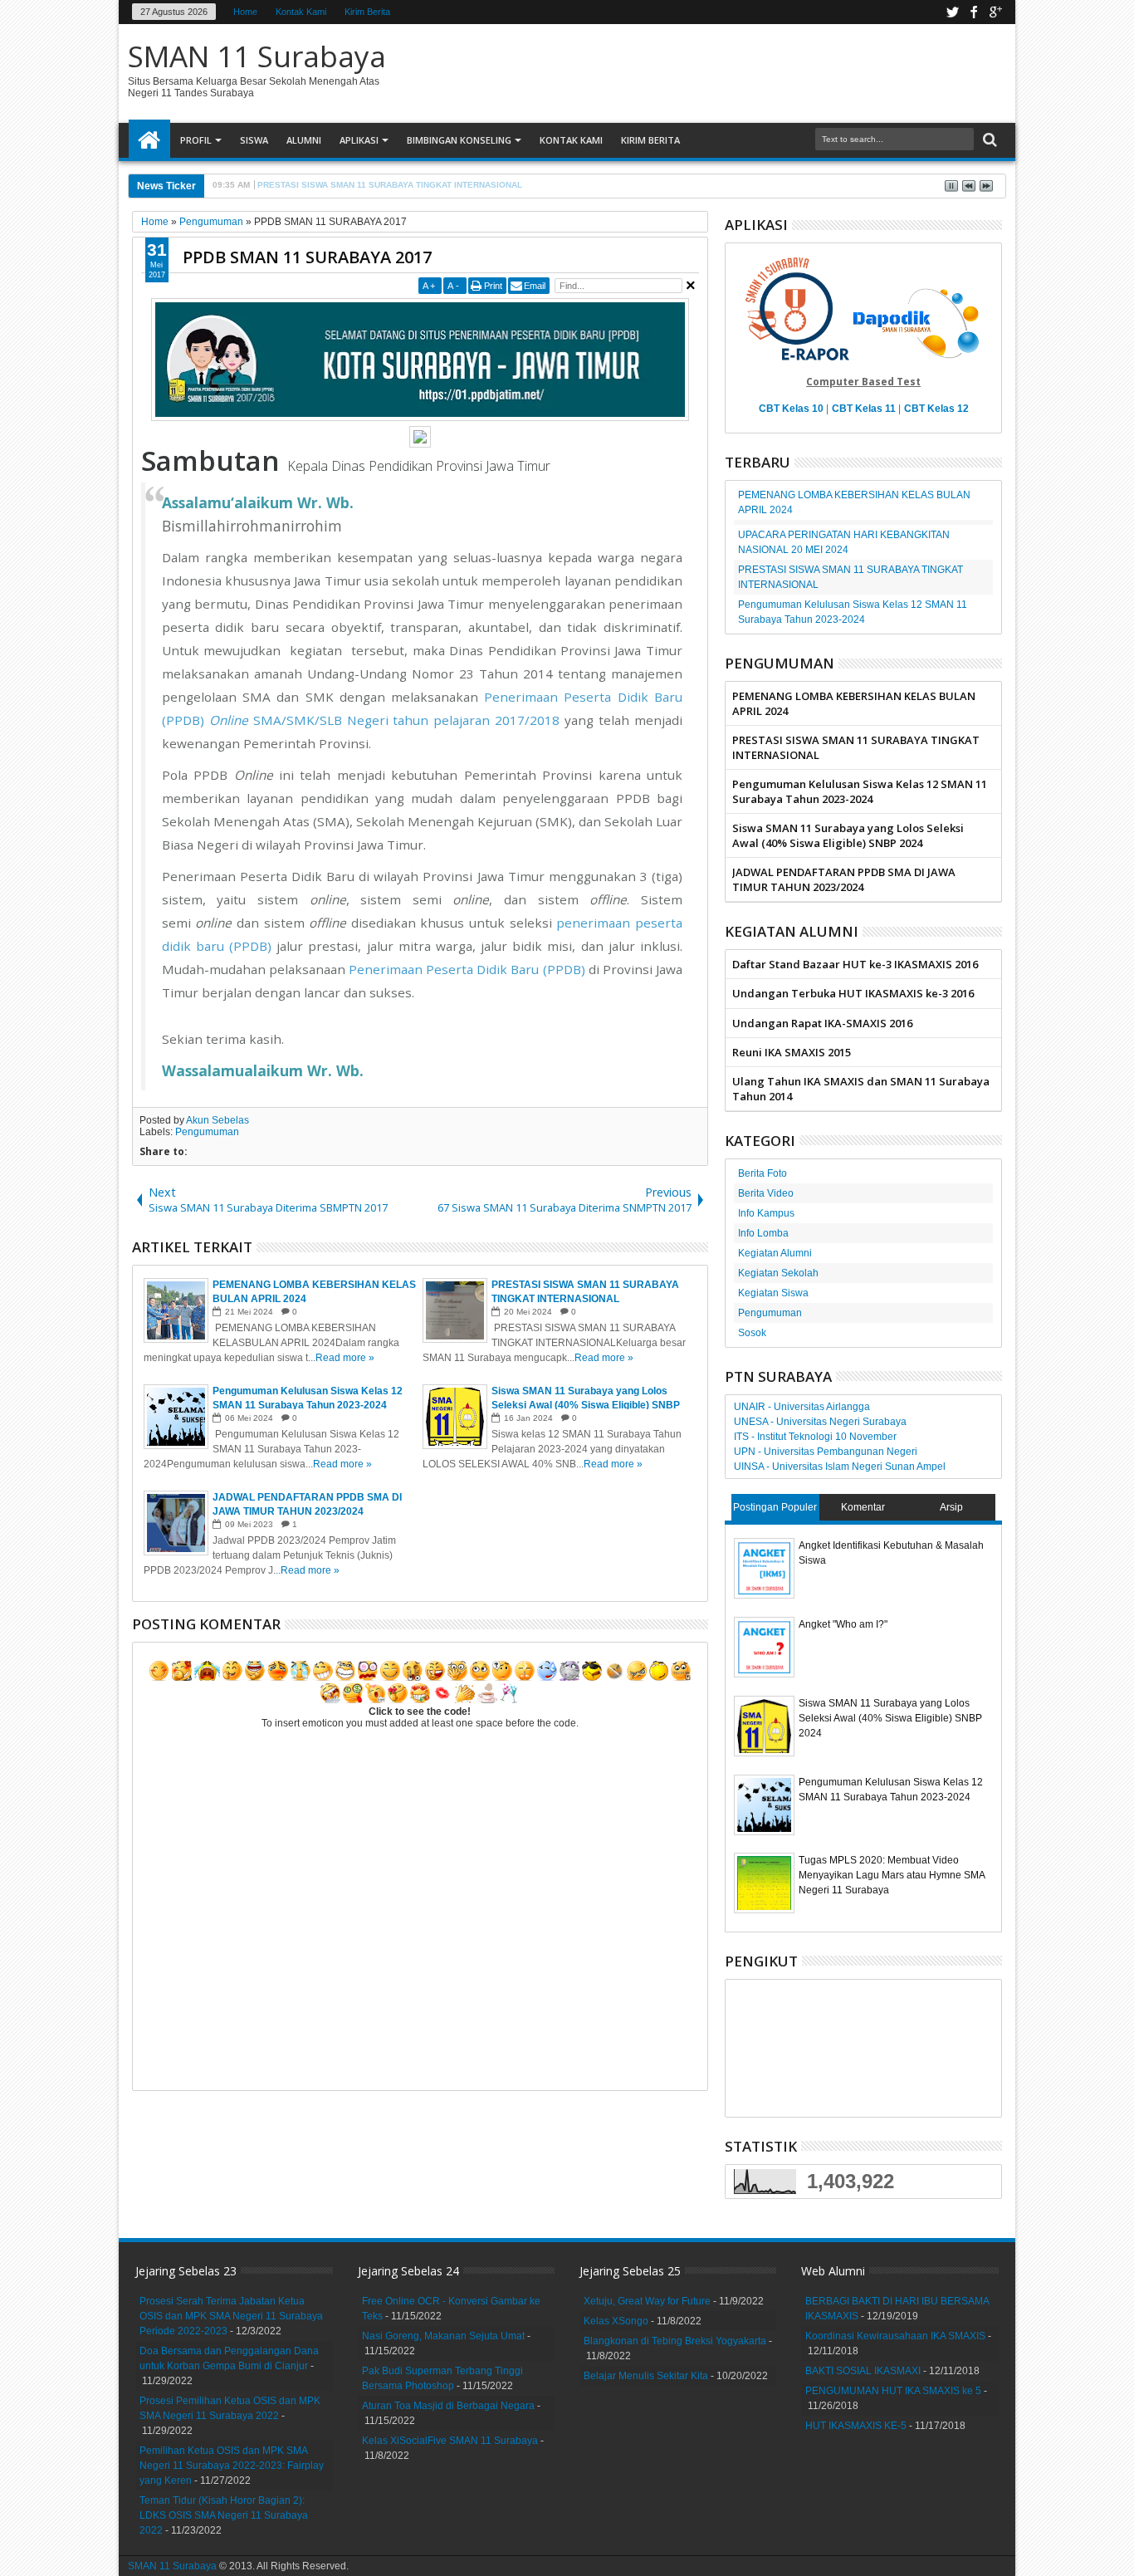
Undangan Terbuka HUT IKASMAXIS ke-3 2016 (853, 993)
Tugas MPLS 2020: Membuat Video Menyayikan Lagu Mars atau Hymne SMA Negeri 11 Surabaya (892, 1875)
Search (988, 140)
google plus (995, 12)
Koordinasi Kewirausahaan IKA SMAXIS (895, 2336)
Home (245, 12)
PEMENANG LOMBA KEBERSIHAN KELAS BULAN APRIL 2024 (854, 703)
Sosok (752, 1333)
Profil (196, 140)
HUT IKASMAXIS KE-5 (856, 2426)
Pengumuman (207, 1132)
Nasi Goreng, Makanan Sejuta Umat (443, 2336)
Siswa (254, 140)
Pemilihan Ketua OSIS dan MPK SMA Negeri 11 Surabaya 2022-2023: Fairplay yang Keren (232, 2466)
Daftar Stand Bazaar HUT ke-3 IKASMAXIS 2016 (855, 964)
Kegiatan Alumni (775, 1253)
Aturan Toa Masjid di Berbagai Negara (448, 2406)
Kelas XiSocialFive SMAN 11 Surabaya (450, 2441)
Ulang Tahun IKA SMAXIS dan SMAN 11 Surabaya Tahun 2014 (861, 1089)
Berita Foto (763, 1173)
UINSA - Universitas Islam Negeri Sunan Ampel (840, 1467)
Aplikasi (359, 140)
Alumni (304, 140)
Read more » (345, 1358)
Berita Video (766, 1193)
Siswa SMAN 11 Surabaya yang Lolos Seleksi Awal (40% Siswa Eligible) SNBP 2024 (848, 835)
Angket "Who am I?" (843, 1624)
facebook (974, 12)
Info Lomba (763, 1233)
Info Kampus (766, 1213)
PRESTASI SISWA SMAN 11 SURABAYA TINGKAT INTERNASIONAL (856, 747)
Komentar (863, 1507)
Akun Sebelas (218, 1120)
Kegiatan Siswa (773, 1293)
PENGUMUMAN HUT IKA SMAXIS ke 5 (893, 2391)
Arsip (951, 1507)
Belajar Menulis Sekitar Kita (646, 2376)
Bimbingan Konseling (459, 140)
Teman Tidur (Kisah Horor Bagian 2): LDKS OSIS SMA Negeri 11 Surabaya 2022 (224, 2515)
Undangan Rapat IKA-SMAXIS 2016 (822, 1023)
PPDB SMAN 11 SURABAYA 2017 (307, 257)
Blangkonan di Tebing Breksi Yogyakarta (675, 2341)
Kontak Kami (301, 12)
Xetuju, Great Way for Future (647, 2301)
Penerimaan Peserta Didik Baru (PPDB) (467, 969)
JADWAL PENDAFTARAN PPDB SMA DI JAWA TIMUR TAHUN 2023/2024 (844, 879)
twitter (952, 12)
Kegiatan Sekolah (778, 1273)
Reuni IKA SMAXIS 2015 (792, 1052)
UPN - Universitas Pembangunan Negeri (826, 1452)
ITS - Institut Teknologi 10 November (815, 1437)
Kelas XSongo (616, 2321)
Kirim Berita (367, 12)
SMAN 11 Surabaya (257, 56)
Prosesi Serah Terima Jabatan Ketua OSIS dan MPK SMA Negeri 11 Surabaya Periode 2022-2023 (231, 2316)
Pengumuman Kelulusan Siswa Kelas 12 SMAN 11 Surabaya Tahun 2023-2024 (860, 791)
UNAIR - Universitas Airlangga (802, 1407)
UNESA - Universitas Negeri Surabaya (820, 1422)
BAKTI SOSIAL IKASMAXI (863, 2371)
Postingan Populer (775, 1507)
